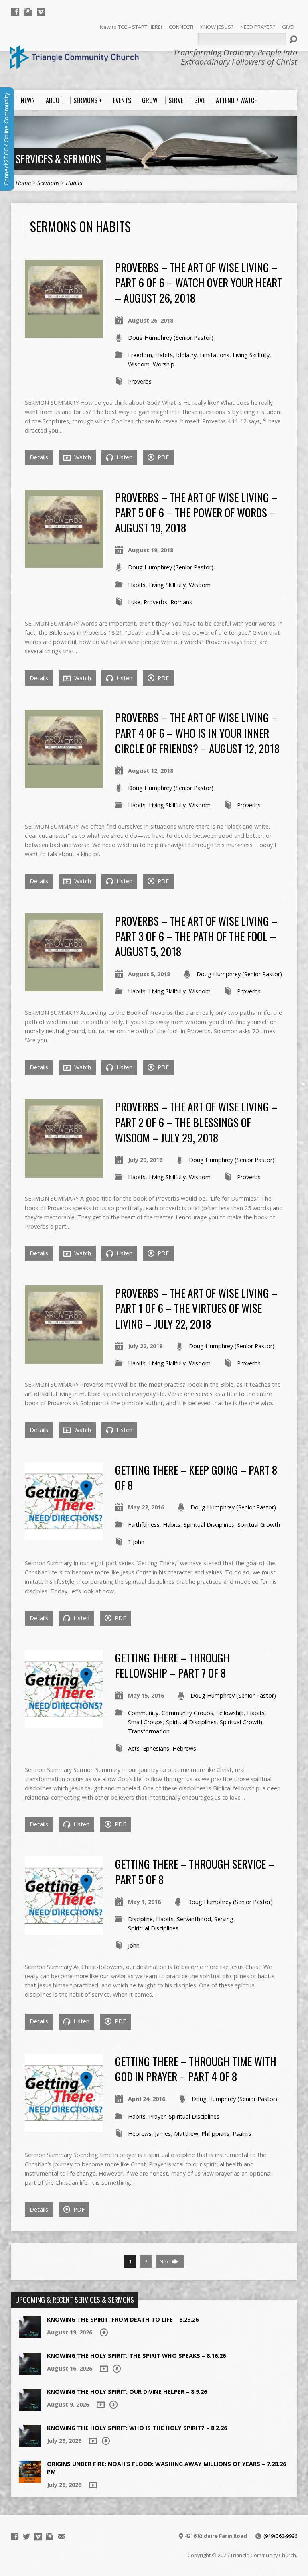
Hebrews (184, 1748)
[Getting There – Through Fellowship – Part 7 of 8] (64, 1724)
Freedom (140, 355)
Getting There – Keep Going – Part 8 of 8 (196, 1477)
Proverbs (140, 381)
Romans (181, 602)
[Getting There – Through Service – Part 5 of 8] (64, 1930)
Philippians (215, 2134)
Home (23, 183)
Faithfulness (144, 1525)
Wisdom (139, 364)
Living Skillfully (251, 355)
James (163, 2134)
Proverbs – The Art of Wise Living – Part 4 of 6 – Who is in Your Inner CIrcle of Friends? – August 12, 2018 (197, 733)
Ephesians (156, 1748)
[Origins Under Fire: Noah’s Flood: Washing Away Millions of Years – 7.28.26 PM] (30, 2479)
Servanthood (194, 1919)
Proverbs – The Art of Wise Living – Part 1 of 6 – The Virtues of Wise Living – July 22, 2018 (196, 1308)
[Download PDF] (104, 2332)
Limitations (215, 355)
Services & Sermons (58, 158)
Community (143, 1713)
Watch (82, 457)
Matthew (186, 2134)
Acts (134, 1748)
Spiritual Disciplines (209, 1525)
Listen (124, 457)
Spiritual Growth (259, 1525)
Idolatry (186, 355)
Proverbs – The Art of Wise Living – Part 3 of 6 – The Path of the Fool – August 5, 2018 (196, 936)
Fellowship (230, 1713)
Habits (74, 183)
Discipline (140, 1919)
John (134, 1945)
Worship (164, 364)
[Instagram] (28, 12)
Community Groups (187, 1713)
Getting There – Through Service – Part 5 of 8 (195, 1871)
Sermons (48, 183)
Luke (134, 602)
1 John (136, 1542)
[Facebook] (15, 12)
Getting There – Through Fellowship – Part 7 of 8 (172, 1665)
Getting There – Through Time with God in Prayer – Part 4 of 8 (196, 2069)
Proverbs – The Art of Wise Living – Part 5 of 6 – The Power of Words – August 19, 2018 (196, 512)
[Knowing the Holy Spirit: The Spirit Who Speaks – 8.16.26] (30, 2370)
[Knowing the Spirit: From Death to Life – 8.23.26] (30, 2334)
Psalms (242, 2134)
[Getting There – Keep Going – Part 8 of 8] (64, 1536)
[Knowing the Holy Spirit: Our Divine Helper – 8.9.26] (30, 2406)
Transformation (149, 1731)
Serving (224, 1919)
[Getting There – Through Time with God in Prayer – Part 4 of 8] (64, 2127)
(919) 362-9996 (280, 2536)
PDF (162, 457)
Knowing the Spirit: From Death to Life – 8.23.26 (123, 2319)
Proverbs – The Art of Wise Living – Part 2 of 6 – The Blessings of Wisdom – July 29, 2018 (196, 1122)
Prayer (157, 2116)
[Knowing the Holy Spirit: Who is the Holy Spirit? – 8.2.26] (30, 2443)
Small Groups (145, 1722)
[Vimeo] (41, 12)
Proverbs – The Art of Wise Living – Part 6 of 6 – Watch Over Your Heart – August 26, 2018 (199, 282)
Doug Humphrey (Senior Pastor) (171, 338)
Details (39, 457)
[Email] (61, 2537)
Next (166, 2261)
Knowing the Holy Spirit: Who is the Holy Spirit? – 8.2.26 (137, 2428)
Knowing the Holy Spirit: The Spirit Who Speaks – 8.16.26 (136, 2356)
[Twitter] (26, 2537)
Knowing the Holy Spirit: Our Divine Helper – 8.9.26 (127, 2392)
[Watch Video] (104, 2369)
